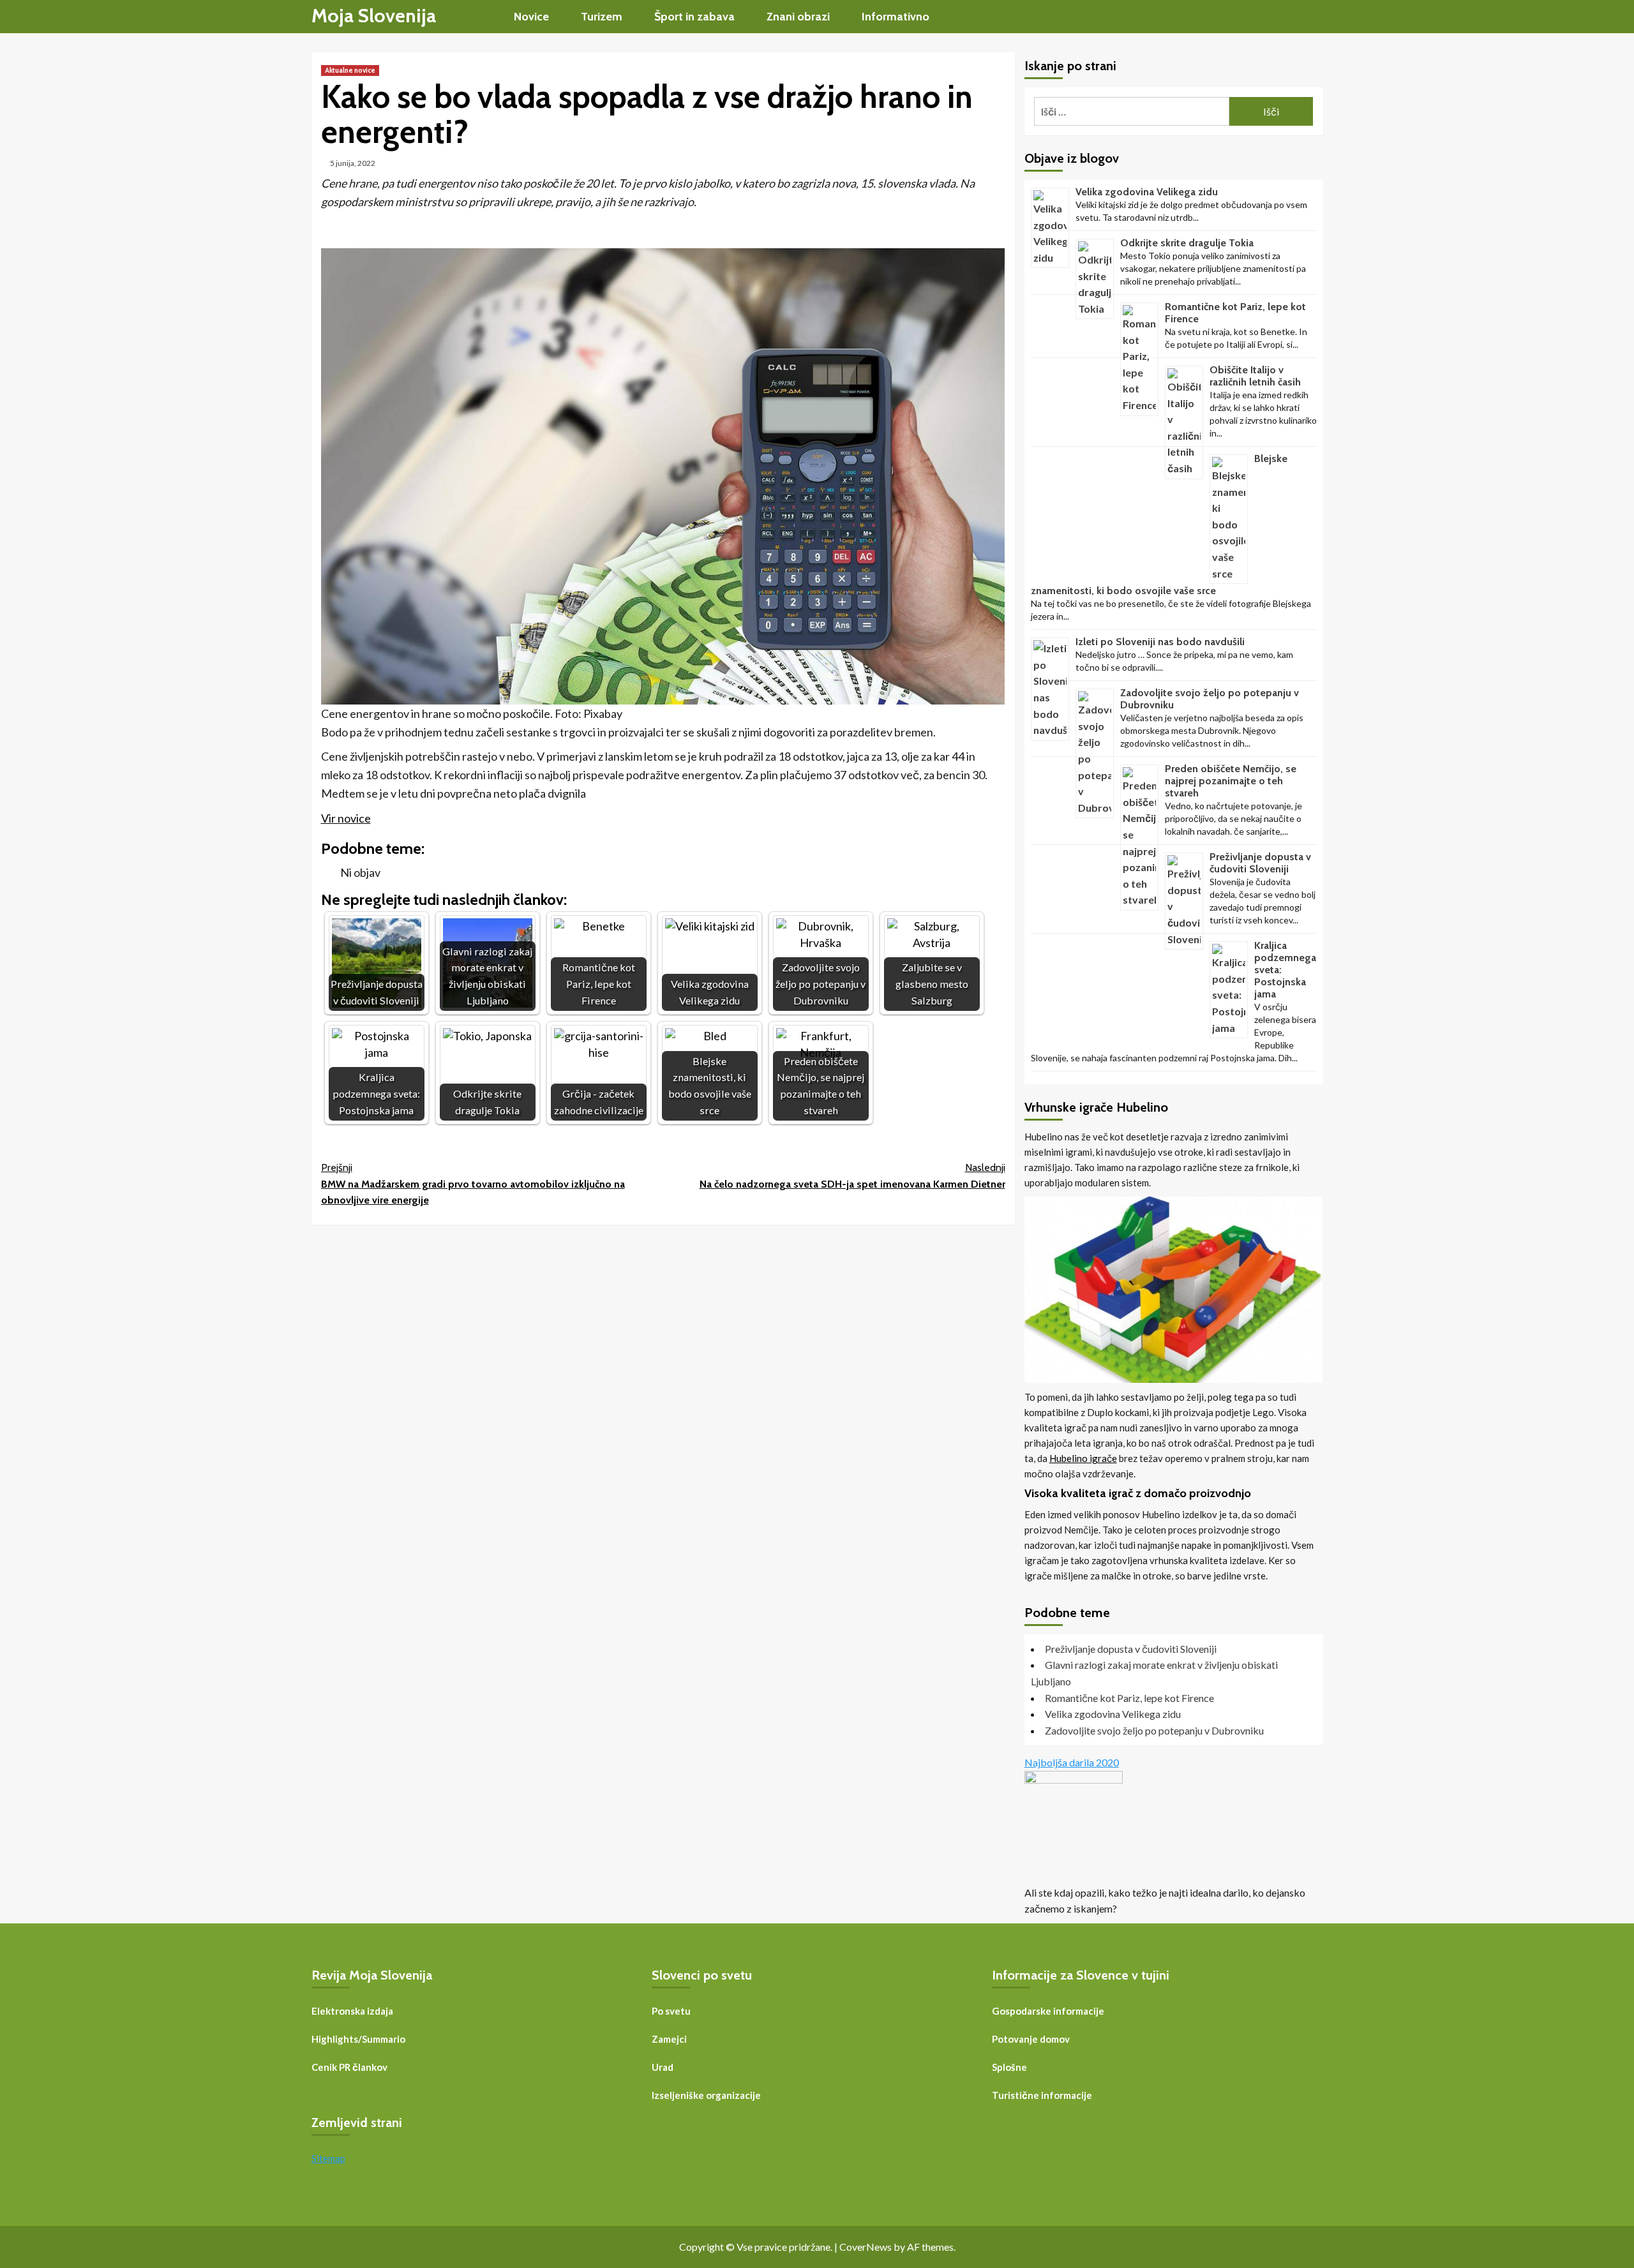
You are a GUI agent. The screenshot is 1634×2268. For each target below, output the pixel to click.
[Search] (1315, 16)
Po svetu (671, 2011)
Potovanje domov (1031, 2039)
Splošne (1009, 2067)
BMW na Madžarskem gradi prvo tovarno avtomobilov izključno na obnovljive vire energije (473, 1184)
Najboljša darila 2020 (1072, 1762)
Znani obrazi (798, 17)
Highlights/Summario (358, 2039)
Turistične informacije (1042, 2095)
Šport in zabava (694, 17)
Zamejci (669, 2039)
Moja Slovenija (374, 16)
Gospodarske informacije (1048, 2011)
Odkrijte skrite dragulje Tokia (1187, 243)
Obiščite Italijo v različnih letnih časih (1255, 376)
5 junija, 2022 (353, 163)
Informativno (896, 17)
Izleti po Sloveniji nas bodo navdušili (1160, 642)
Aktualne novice (350, 70)
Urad (663, 2067)
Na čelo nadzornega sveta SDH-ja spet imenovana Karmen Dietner (852, 1176)
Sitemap (328, 2158)
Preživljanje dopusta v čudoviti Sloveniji (1260, 863)
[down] (557, 18)
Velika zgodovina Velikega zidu (1147, 192)
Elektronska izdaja (352, 2011)
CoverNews (866, 2247)
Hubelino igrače (1083, 1458)
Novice (531, 17)
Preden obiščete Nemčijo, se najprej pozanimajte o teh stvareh (1231, 781)
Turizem (602, 17)
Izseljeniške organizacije (706, 2095)
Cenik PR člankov (349, 2067)
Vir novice (346, 818)
